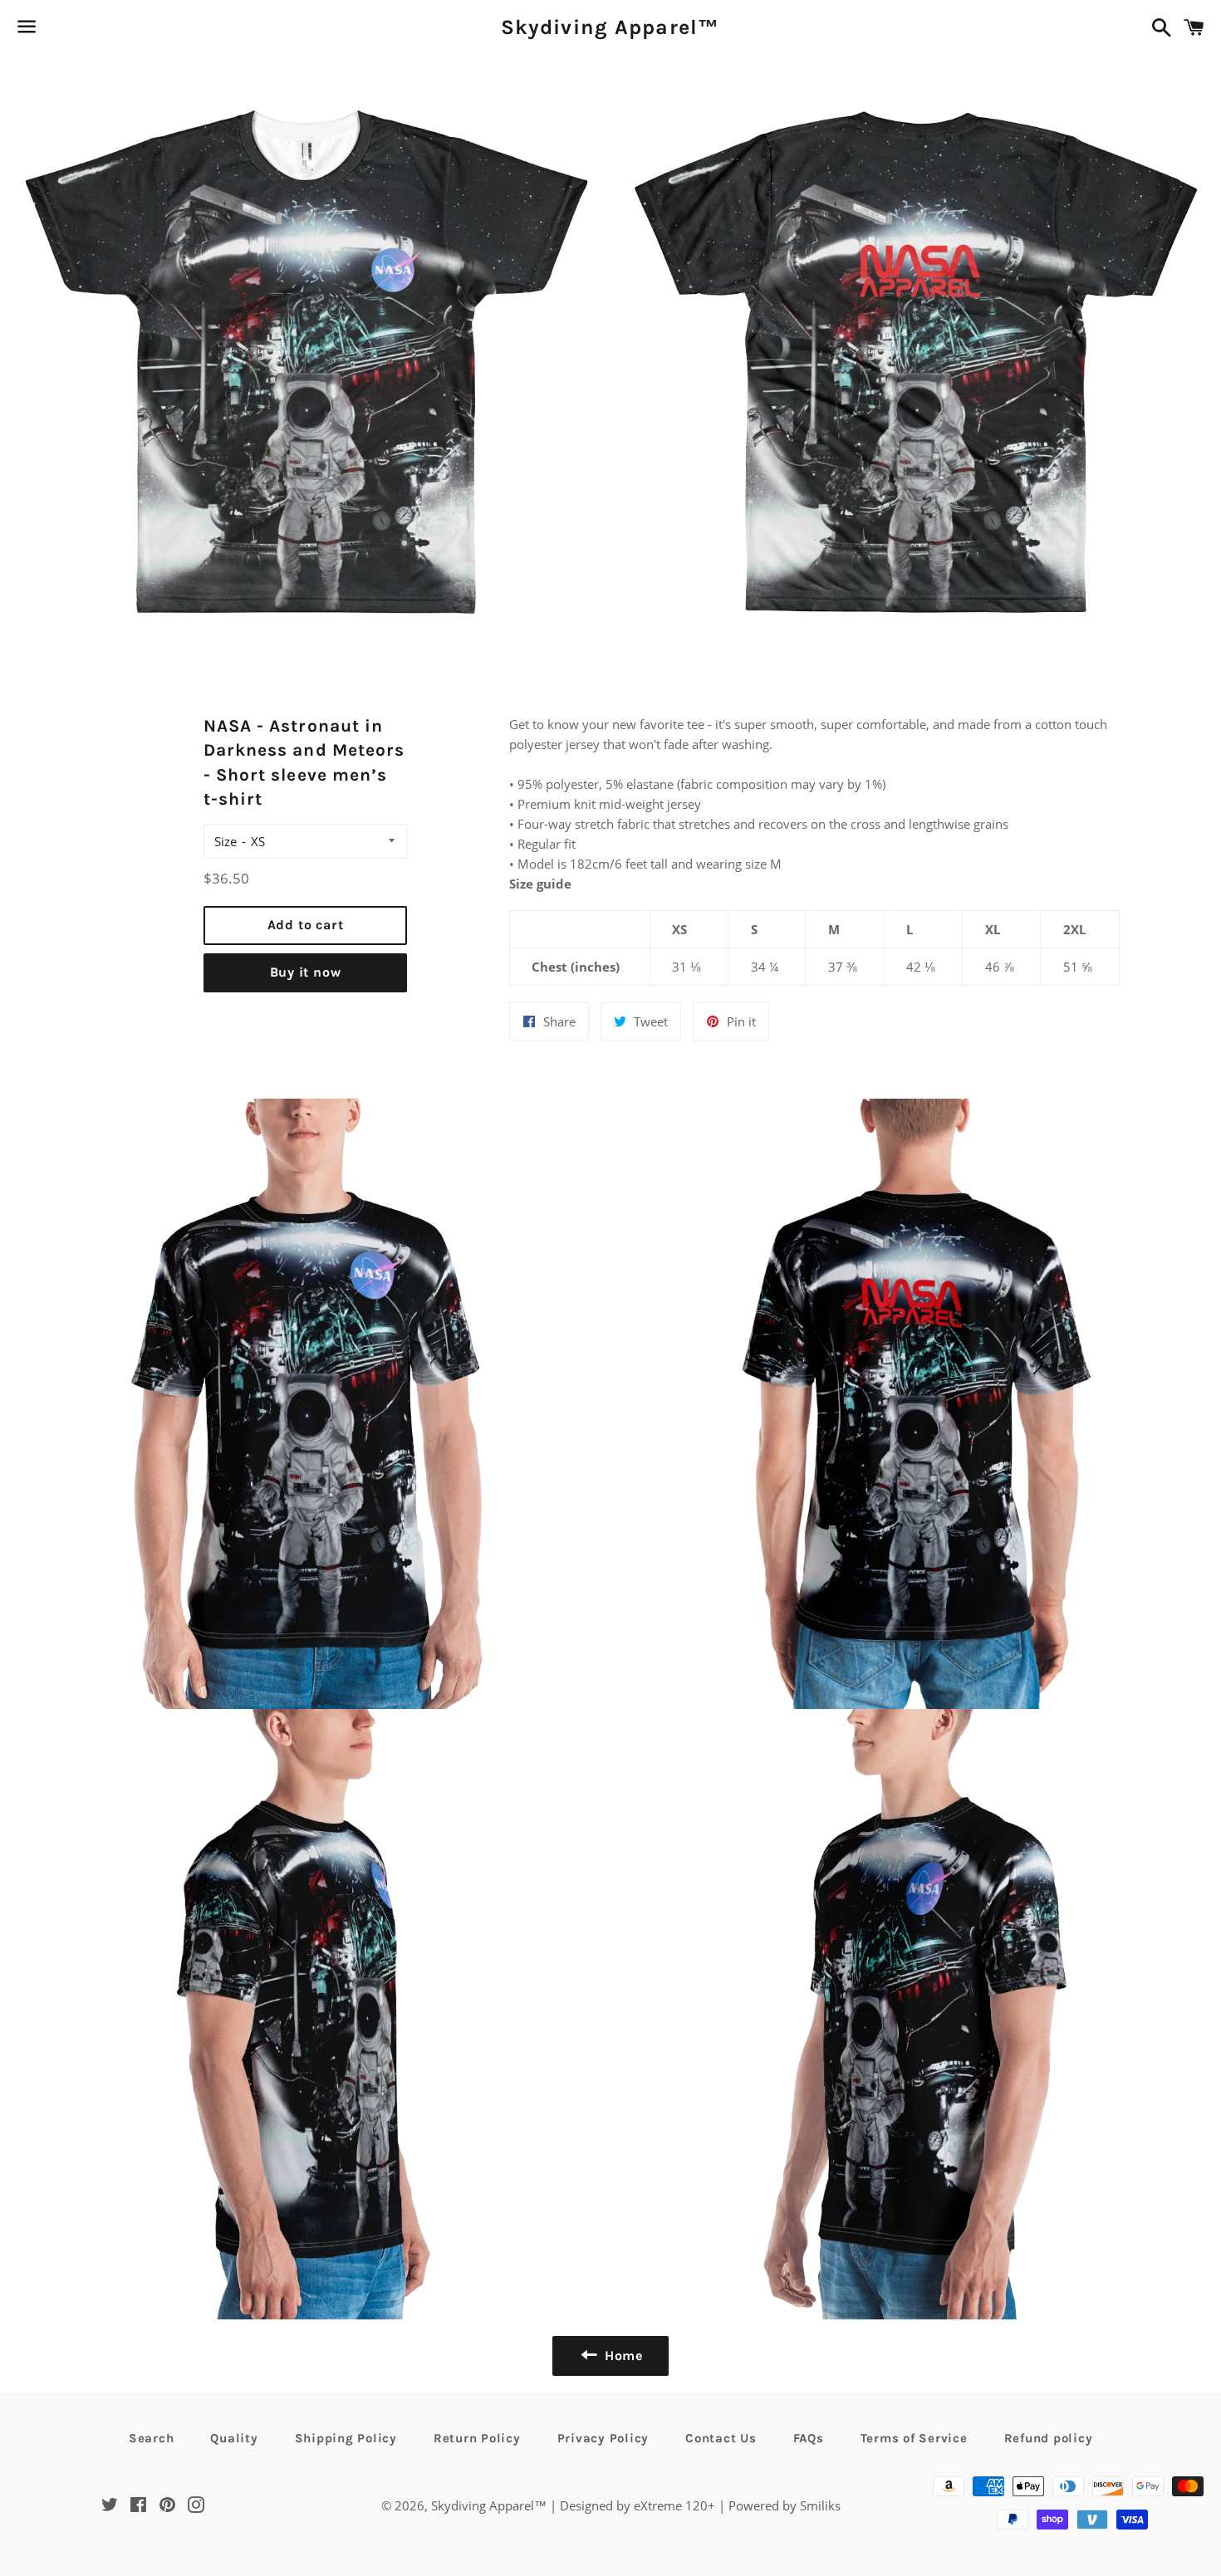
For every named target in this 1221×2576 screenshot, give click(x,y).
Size (226, 841)
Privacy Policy (603, 2438)
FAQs (809, 2438)
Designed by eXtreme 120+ (637, 2505)
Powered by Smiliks (785, 2505)
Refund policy (1049, 2438)
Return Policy (477, 2438)
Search (152, 2438)
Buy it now (306, 972)
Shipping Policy (346, 2438)
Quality (234, 2438)
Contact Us (721, 2438)
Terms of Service (914, 2438)
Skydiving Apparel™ (610, 27)
